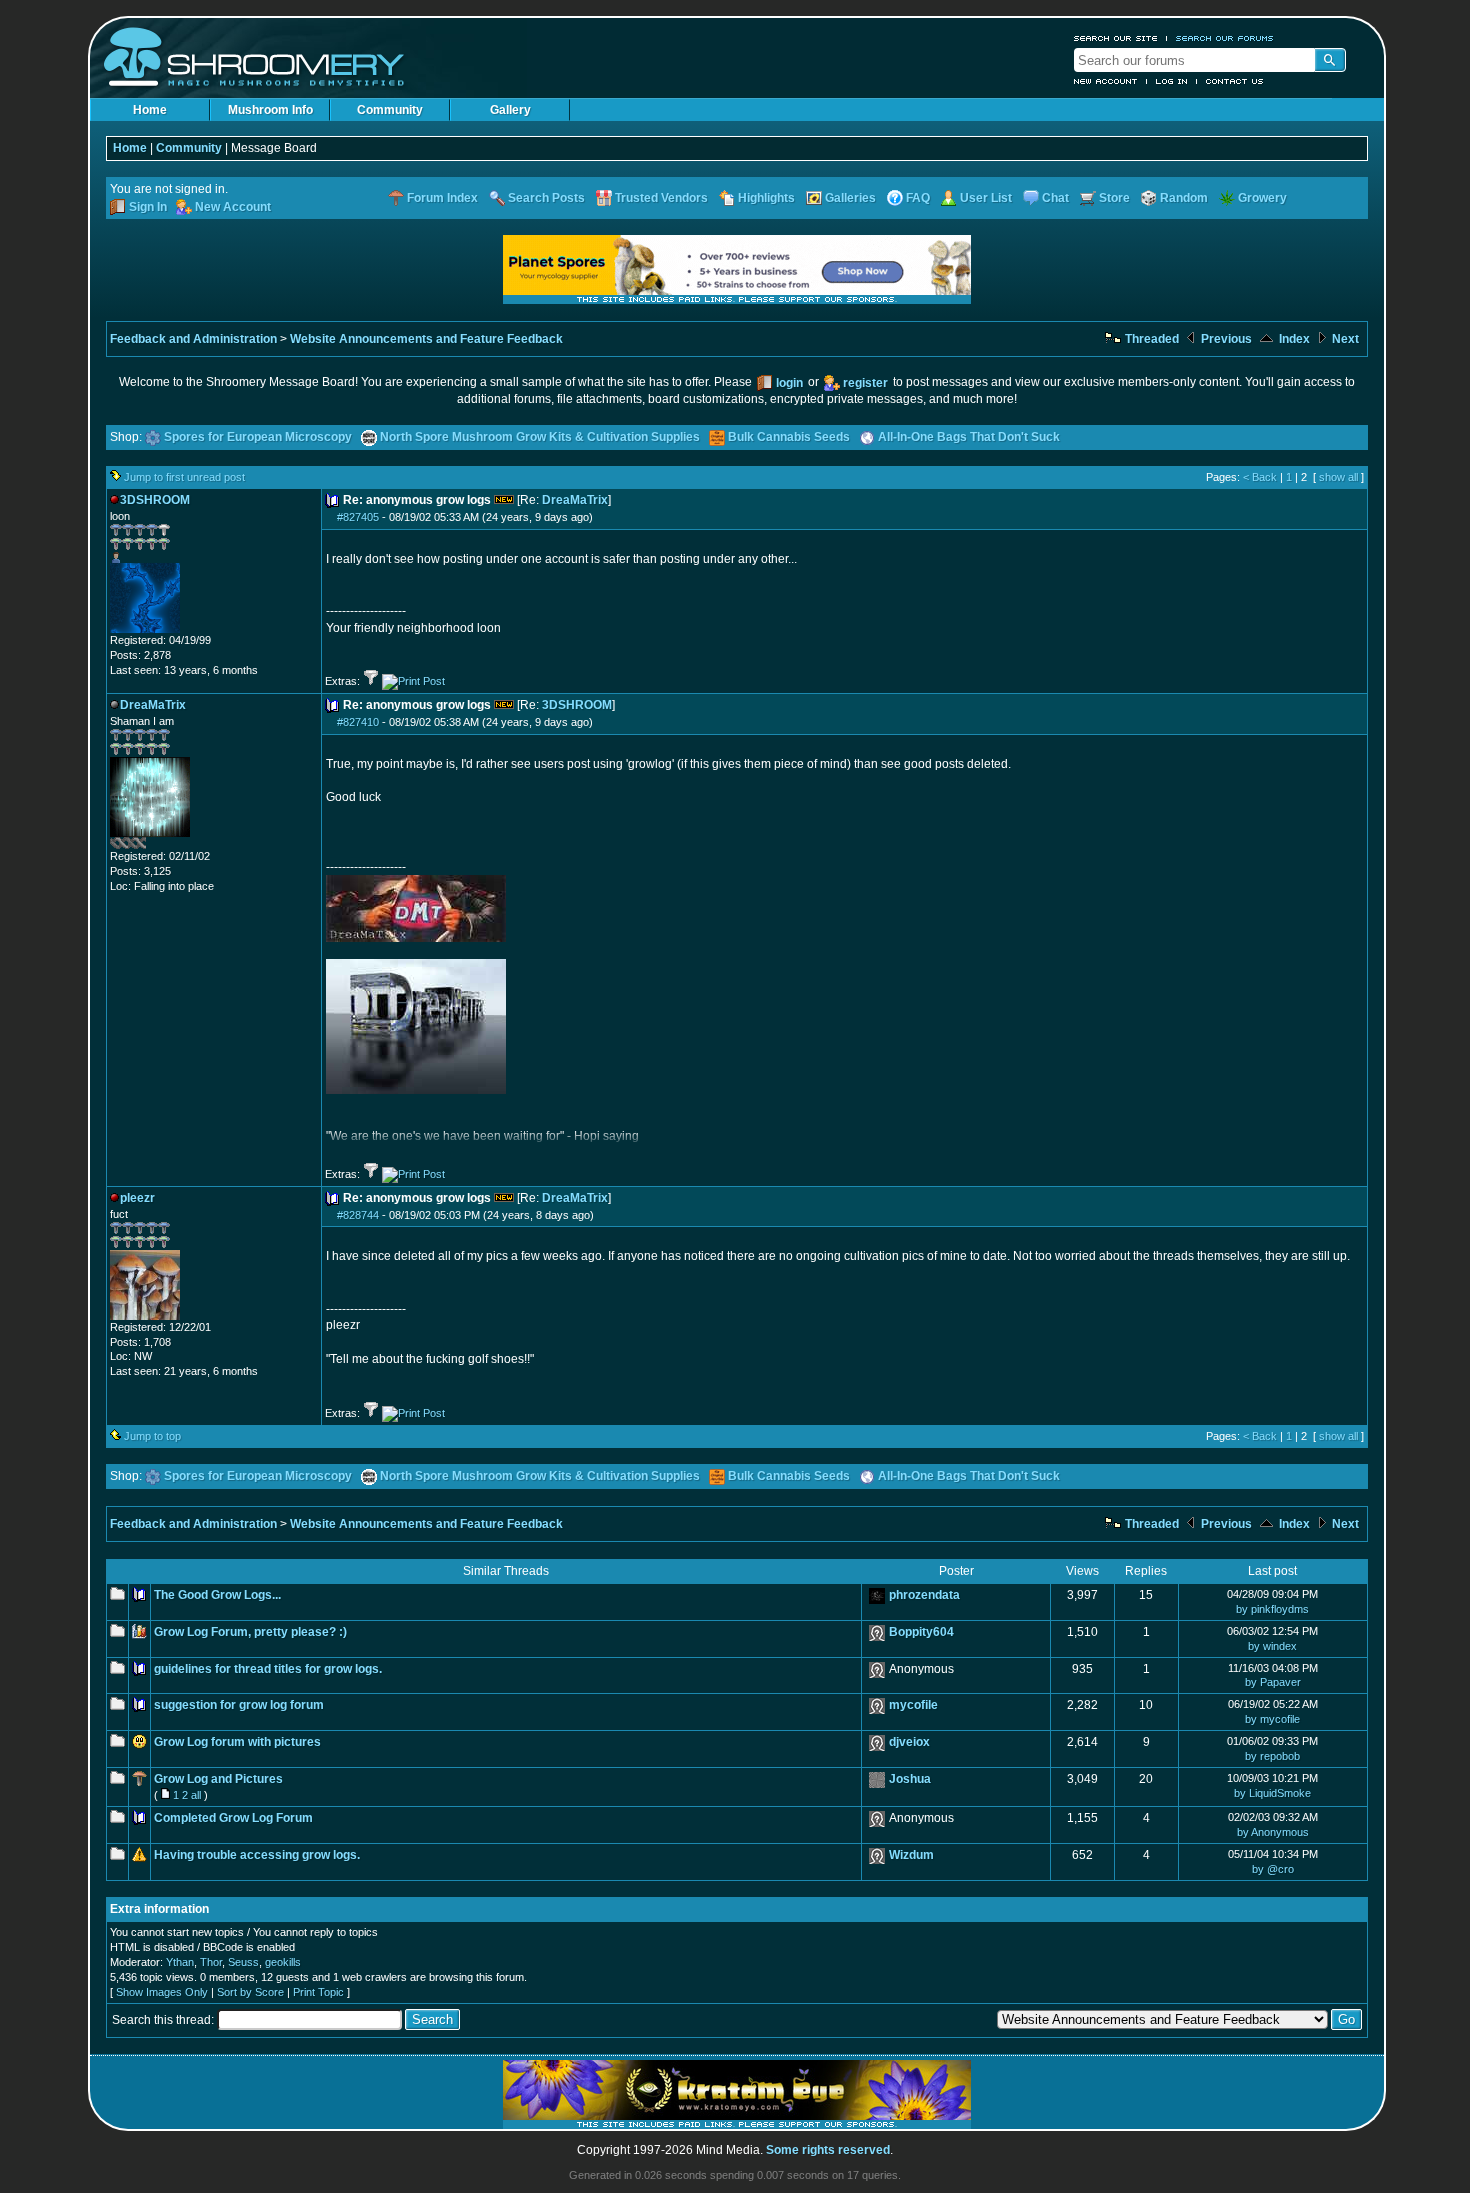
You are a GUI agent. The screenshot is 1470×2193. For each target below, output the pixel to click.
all (196, 1795)
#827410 (358, 722)
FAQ (918, 198)
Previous (1225, 339)
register (865, 383)
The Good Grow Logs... (217, 1595)
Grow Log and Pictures (218, 1779)
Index (1293, 339)
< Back (1260, 477)
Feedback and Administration (193, 339)
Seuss (243, 1962)
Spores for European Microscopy (258, 437)
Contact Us (1235, 81)
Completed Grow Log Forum (233, 1818)
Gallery (510, 110)
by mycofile (1272, 1719)
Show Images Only (162, 1992)
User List (986, 198)
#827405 (358, 517)
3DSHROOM (577, 705)
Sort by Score (250, 1992)
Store (1114, 198)
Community (390, 110)
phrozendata (924, 1595)
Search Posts (546, 198)
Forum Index (442, 198)
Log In (1172, 81)
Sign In (148, 207)
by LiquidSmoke (1272, 1793)
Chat (1055, 198)
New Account (1106, 81)
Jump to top (152, 1436)
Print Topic (318, 1992)
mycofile (913, 1705)
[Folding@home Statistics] (150, 845)
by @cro (1273, 1869)
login (789, 383)
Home (150, 110)
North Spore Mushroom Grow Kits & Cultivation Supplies (540, 437)
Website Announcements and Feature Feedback (426, 339)
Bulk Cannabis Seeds (789, 437)
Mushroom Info (270, 110)
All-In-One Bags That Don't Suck (969, 437)
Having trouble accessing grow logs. (257, 1855)
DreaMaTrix (575, 500)
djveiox (909, 1742)
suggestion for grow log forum (239, 1705)
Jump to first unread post (184, 477)
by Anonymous (1273, 1832)
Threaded (1150, 339)
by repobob (1272, 1756)
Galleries (850, 198)
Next (1344, 339)
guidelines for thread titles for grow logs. (268, 1669)
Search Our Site (1116, 38)
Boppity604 (921, 1632)
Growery (1262, 198)
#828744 (358, 1215)
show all (1338, 477)
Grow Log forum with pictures (237, 1742)
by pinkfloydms (1272, 1609)
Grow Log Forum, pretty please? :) (250, 1632)
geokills (283, 1962)
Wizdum (911, 1855)
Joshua (910, 1779)
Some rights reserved (828, 2150)
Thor (211, 1962)
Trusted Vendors (661, 198)
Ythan (180, 1962)
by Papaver (1273, 1682)
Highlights (766, 198)
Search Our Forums (1225, 38)
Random (1184, 198)
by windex (1272, 1646)
